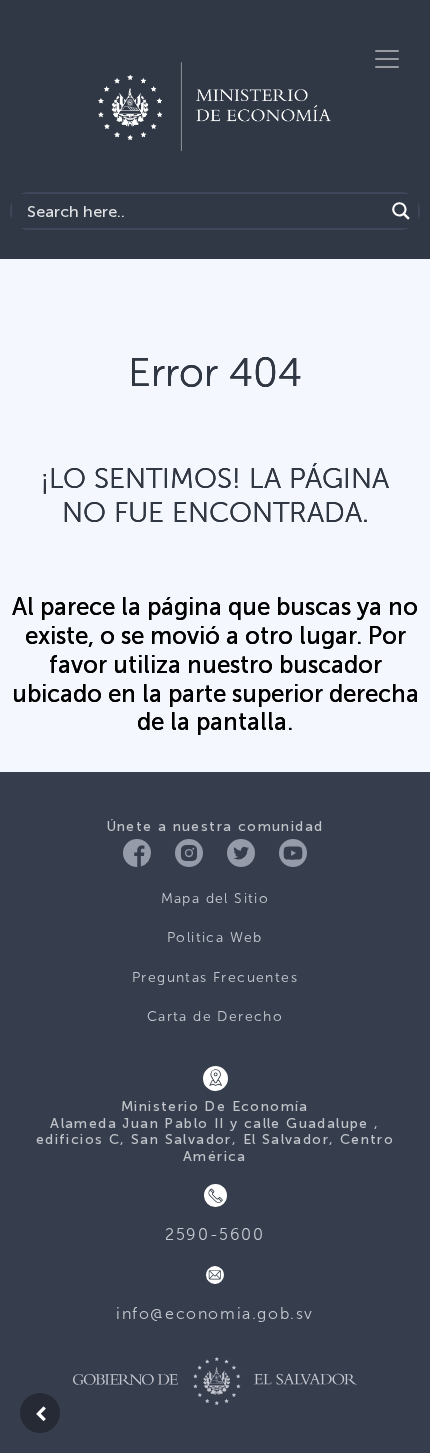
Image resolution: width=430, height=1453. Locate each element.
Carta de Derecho (215, 1016)
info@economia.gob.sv (215, 1313)
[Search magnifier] (401, 211)
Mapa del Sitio (215, 898)
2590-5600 (214, 1234)
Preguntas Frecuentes (215, 977)
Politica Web (215, 937)
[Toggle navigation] (387, 59)
